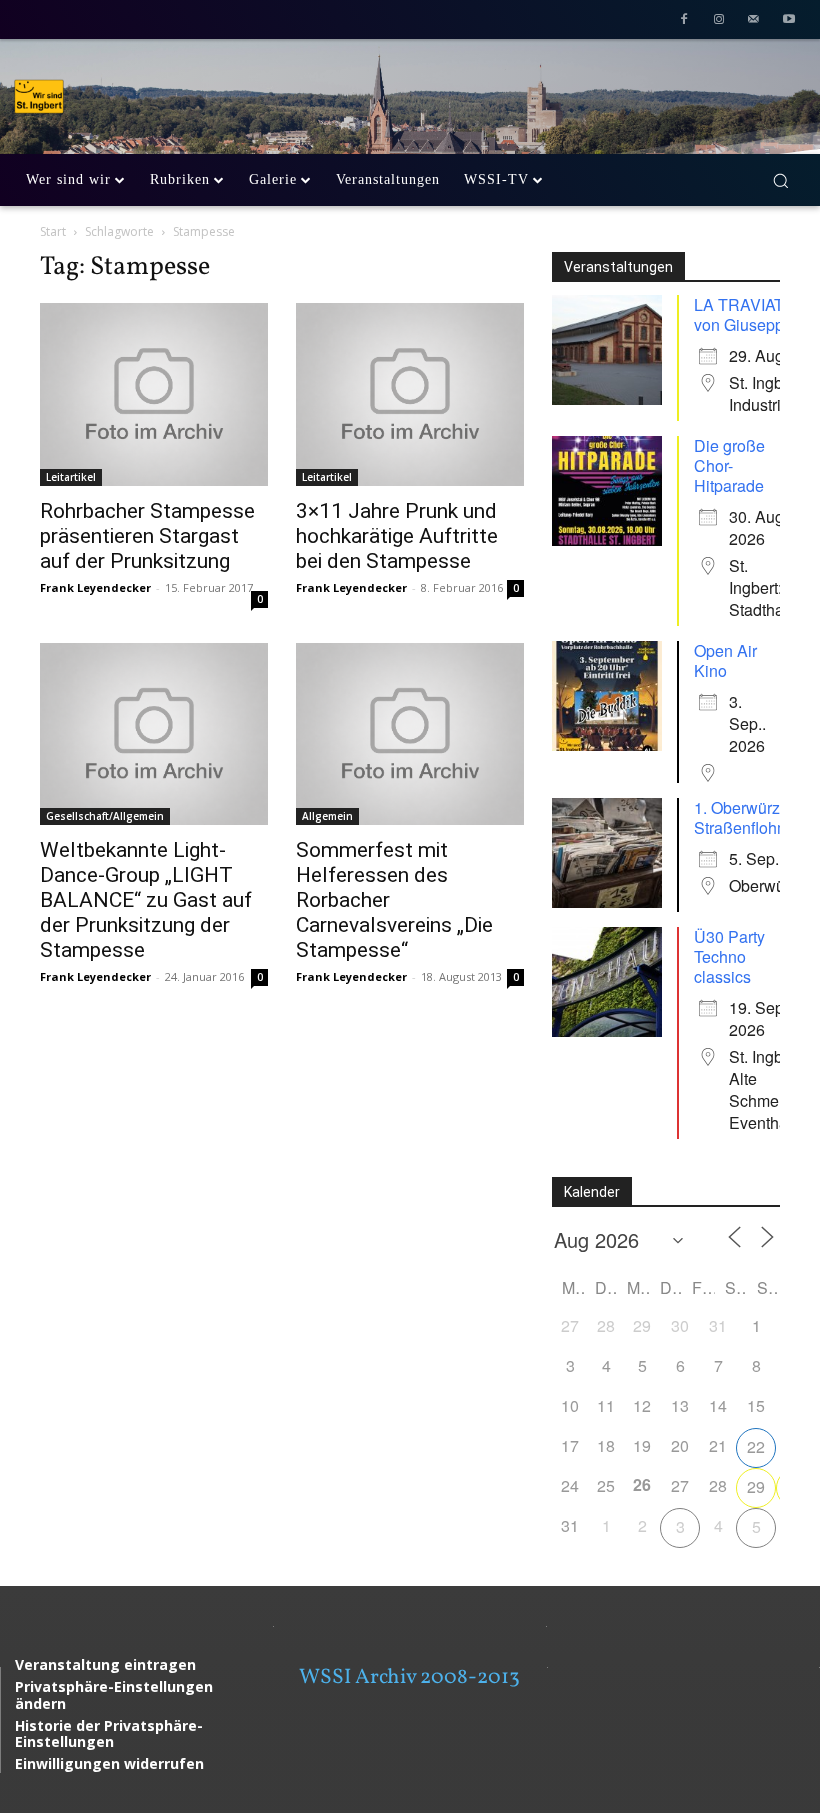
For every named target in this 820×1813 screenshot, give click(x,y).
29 (756, 1486)
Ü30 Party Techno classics (729, 956)
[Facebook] (684, 21)
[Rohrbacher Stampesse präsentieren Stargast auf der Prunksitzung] (154, 394)
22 (756, 1446)
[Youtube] (788, 21)
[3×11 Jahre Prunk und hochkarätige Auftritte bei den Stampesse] (410, 394)
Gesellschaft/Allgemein (105, 816)
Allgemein (327, 816)
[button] (780, 180)
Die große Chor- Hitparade (729, 465)
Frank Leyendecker (95, 587)
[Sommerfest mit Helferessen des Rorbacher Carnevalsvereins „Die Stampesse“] (410, 734)
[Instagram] (719, 21)
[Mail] (753, 21)
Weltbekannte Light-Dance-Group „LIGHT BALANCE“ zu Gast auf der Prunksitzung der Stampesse (146, 900)
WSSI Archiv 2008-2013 (409, 1677)
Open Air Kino (725, 660)
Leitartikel (71, 477)
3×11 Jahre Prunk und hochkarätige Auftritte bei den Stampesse (397, 536)
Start (53, 231)
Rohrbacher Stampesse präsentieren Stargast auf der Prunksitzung (147, 536)
